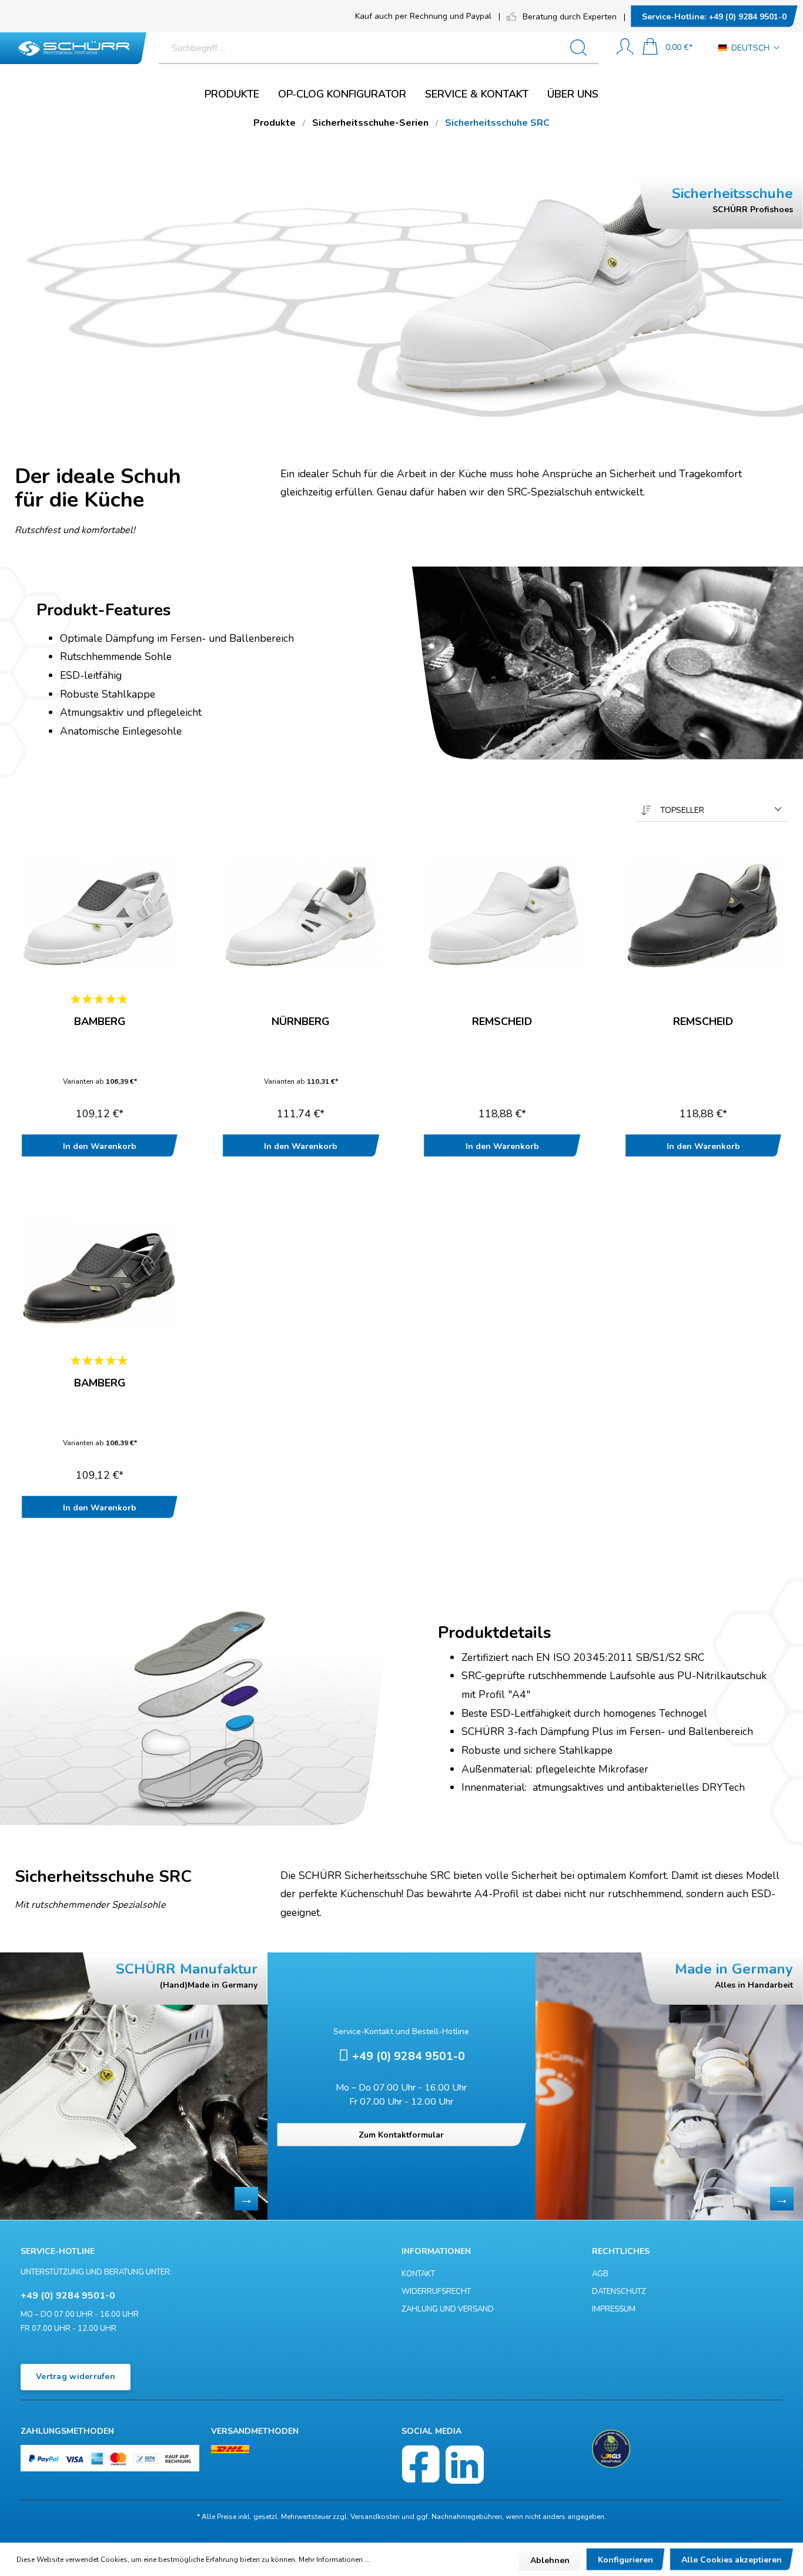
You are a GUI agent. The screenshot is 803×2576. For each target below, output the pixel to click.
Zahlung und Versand (448, 2309)
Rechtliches (621, 2251)
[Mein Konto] (625, 48)
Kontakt (418, 2274)
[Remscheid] (502, 913)
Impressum (614, 2309)
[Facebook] (421, 2465)
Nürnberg (301, 1022)
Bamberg (100, 1022)
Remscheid (502, 1022)
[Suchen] (583, 48)
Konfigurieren (625, 2560)
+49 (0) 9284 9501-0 (714, 17)
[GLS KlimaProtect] (611, 2449)
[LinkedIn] (465, 2465)
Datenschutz (619, 2292)
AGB (600, 2274)
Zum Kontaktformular (401, 2135)
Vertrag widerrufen (76, 2376)
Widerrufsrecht (436, 2292)
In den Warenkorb (100, 1146)
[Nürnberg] (301, 913)
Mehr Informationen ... (334, 2560)
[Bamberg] (100, 913)
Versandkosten (375, 2517)
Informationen (436, 2251)
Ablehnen (550, 2560)
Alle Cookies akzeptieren (732, 2560)
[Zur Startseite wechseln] (73, 48)
